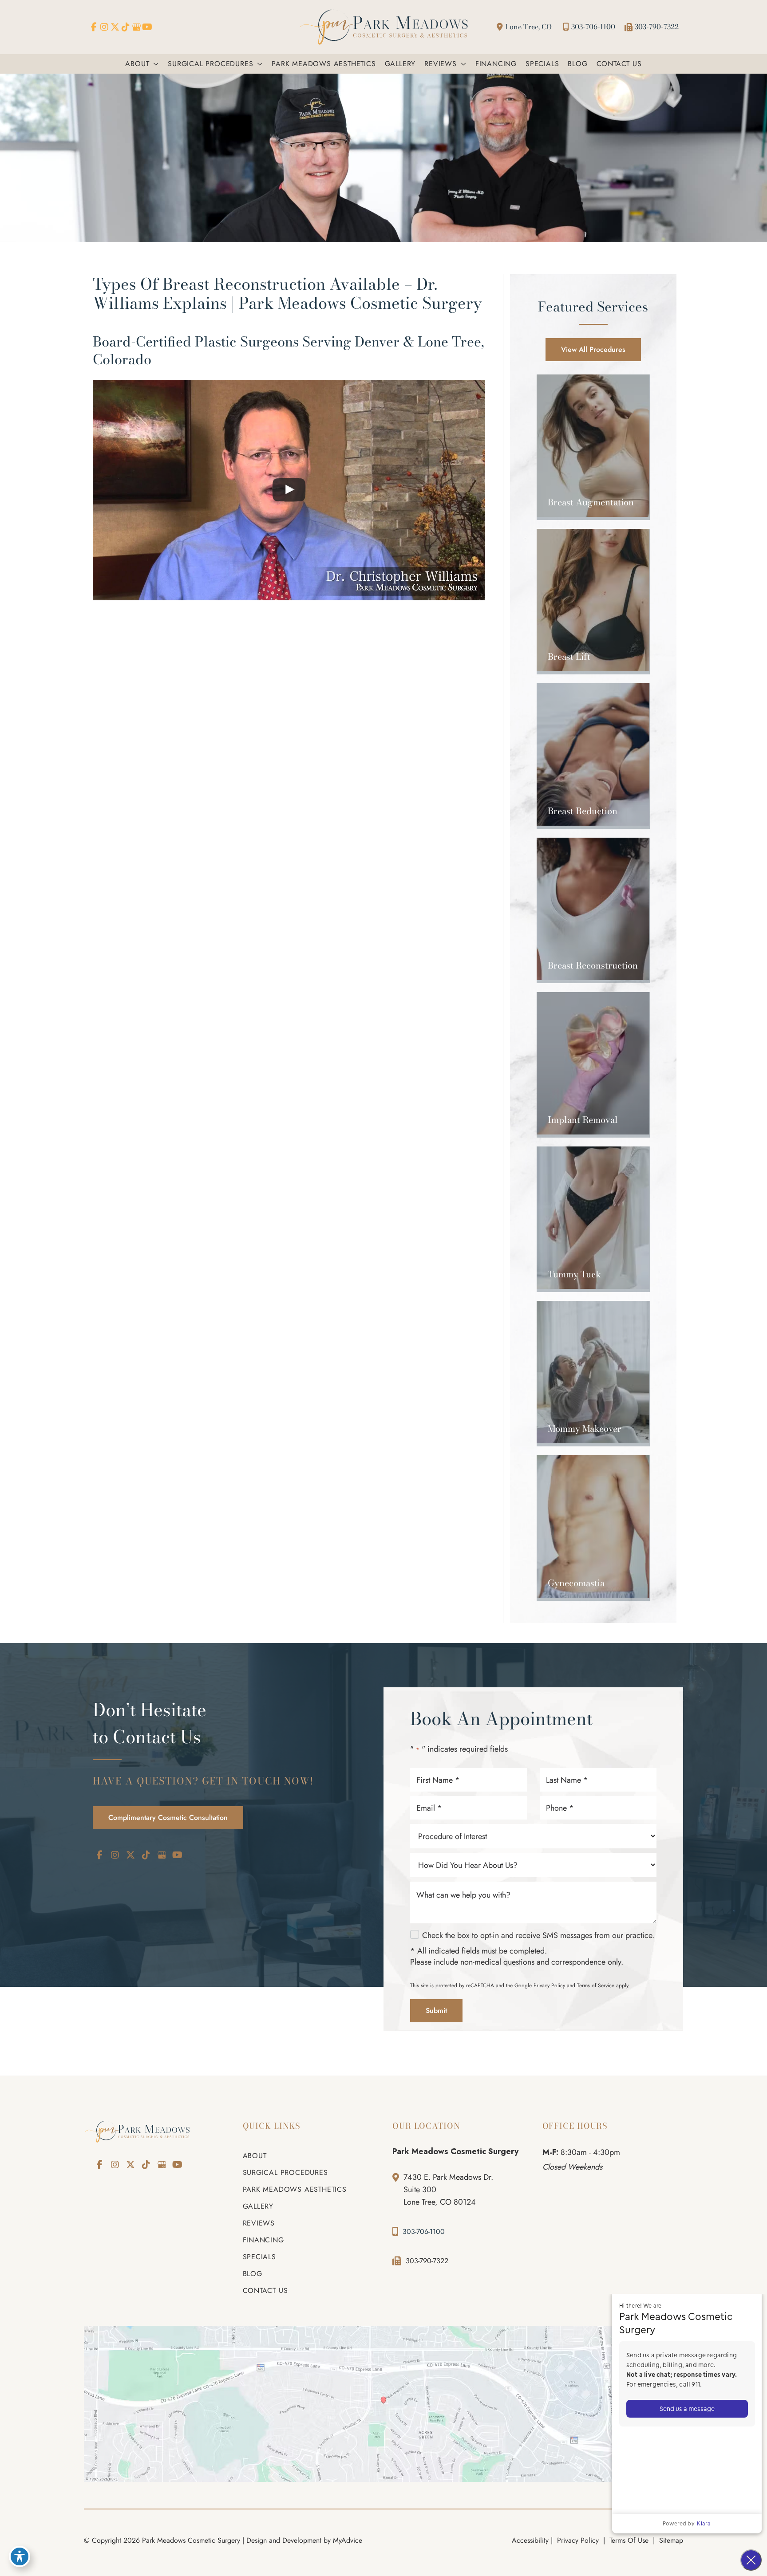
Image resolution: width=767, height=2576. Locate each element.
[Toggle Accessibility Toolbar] (20, 2556)
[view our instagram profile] (104, 27)
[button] (154, 64)
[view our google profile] (136, 27)
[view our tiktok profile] (126, 27)
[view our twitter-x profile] (115, 27)
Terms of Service (596, 1985)
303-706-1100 (593, 27)
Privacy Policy (549, 1985)
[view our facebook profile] (94, 27)
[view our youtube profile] (147, 27)
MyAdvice (348, 2540)
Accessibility (530, 2540)
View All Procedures (593, 349)
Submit (436, 2011)
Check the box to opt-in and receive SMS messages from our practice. (538, 1936)
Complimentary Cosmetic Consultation (168, 1818)
